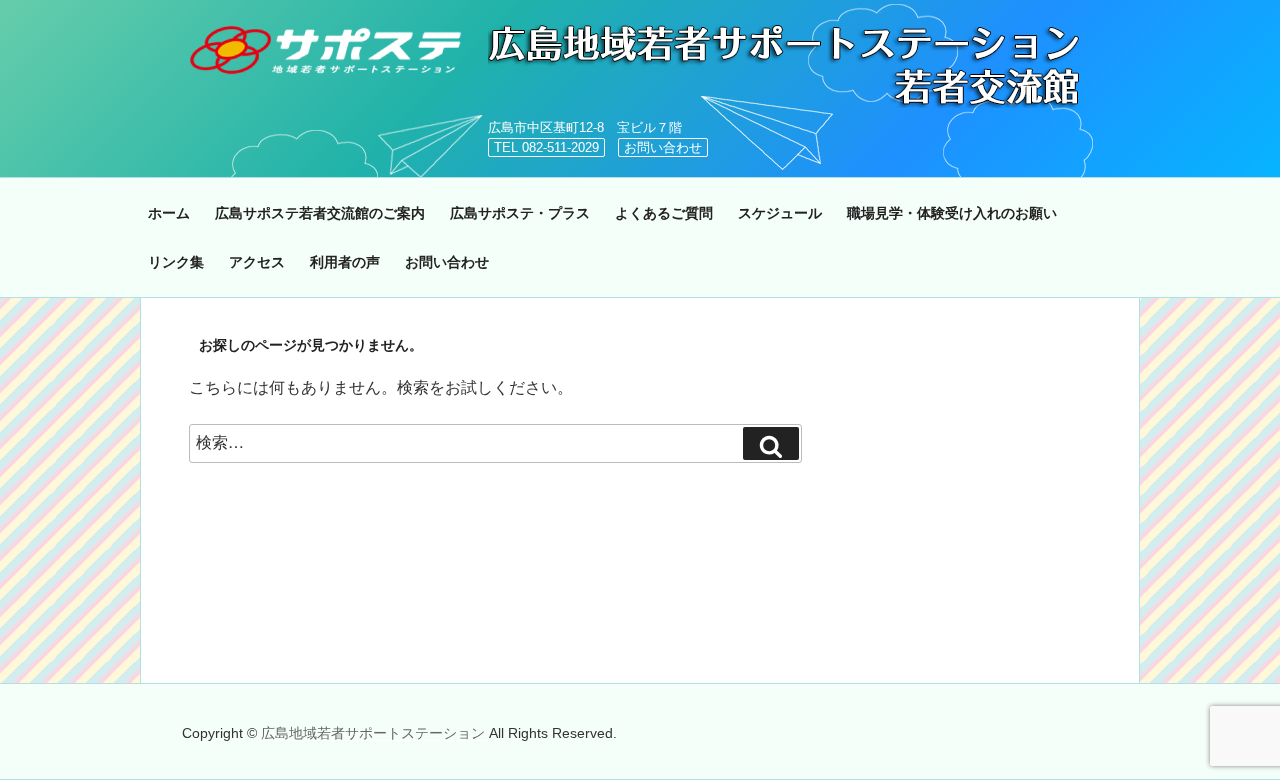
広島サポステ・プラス (520, 213)
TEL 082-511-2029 (546, 147)
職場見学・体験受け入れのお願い (952, 213)
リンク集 (176, 262)
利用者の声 (345, 262)
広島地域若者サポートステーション (375, 733)
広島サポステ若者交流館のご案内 (320, 213)
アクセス (257, 262)
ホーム (169, 213)
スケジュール (780, 213)
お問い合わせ (663, 147)
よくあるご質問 (664, 213)
